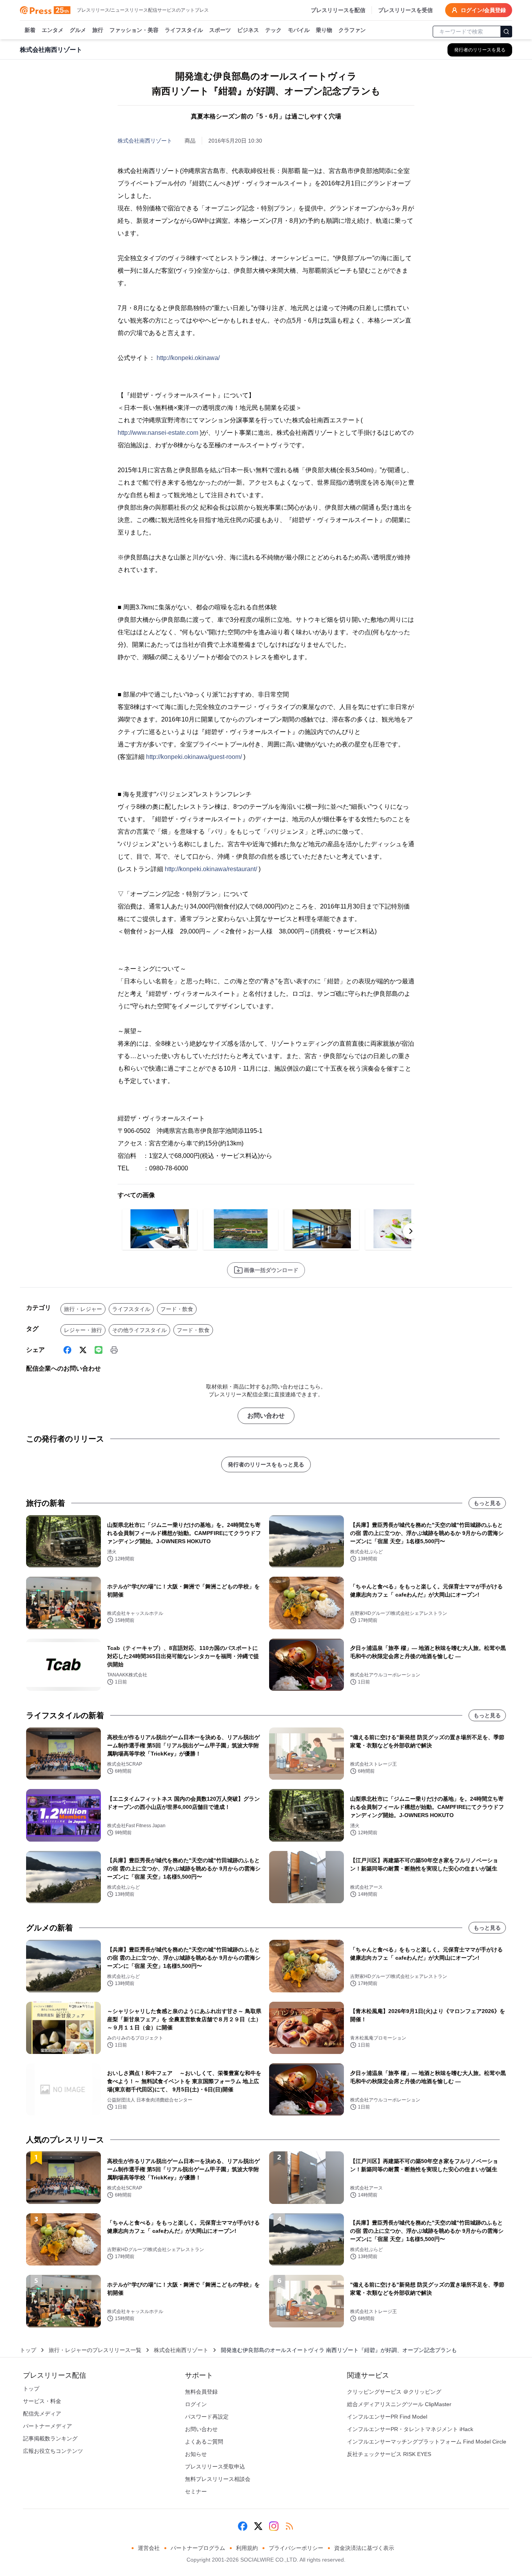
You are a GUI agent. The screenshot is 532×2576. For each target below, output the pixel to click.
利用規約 (247, 2548)
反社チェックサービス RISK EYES (389, 2454)
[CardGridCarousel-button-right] (411, 1231)
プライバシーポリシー (296, 2548)
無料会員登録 (201, 2392)
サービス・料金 (42, 2401)
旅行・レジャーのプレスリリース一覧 (95, 2350)
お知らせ (196, 2454)
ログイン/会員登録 (483, 10)
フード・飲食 (177, 1309)
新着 (30, 30)
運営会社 (149, 2548)
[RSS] (289, 2526)
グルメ (78, 30)
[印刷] (114, 1350)
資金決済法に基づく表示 (364, 2548)
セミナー (196, 2491)
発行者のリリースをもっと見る (266, 1464)
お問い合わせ (266, 1416)
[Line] (99, 1350)
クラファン (352, 30)
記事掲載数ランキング (50, 2438)
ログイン (196, 2404)
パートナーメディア (48, 2426)
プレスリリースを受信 (405, 10)
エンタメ (53, 30)
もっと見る (487, 1503)
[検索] (506, 32)
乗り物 (324, 30)
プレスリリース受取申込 (215, 2467)
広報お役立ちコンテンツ (53, 2451)
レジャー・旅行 (83, 1330)
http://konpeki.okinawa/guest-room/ (194, 757)
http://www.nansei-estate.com (158, 433)
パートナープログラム (198, 2548)
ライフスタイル (184, 30)
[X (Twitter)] (83, 1350)
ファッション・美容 (134, 30)
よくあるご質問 (204, 2442)
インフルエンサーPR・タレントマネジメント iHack (410, 2429)
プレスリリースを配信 (338, 10)
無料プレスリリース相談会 (218, 2479)
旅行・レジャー (83, 1309)
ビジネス (248, 30)
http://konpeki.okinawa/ (188, 358)
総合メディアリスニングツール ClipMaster (399, 2404)
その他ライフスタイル (139, 1330)
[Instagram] (274, 2526)
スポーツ (220, 30)
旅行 (98, 30)
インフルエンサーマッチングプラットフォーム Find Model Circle (427, 2442)
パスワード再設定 (207, 2417)
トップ (28, 2350)
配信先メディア (42, 2414)
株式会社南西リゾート (145, 141)
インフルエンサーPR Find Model (387, 2417)
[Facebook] (67, 1350)
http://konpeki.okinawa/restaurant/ (211, 869)
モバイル (299, 30)
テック (273, 30)
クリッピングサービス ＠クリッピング (394, 2392)
